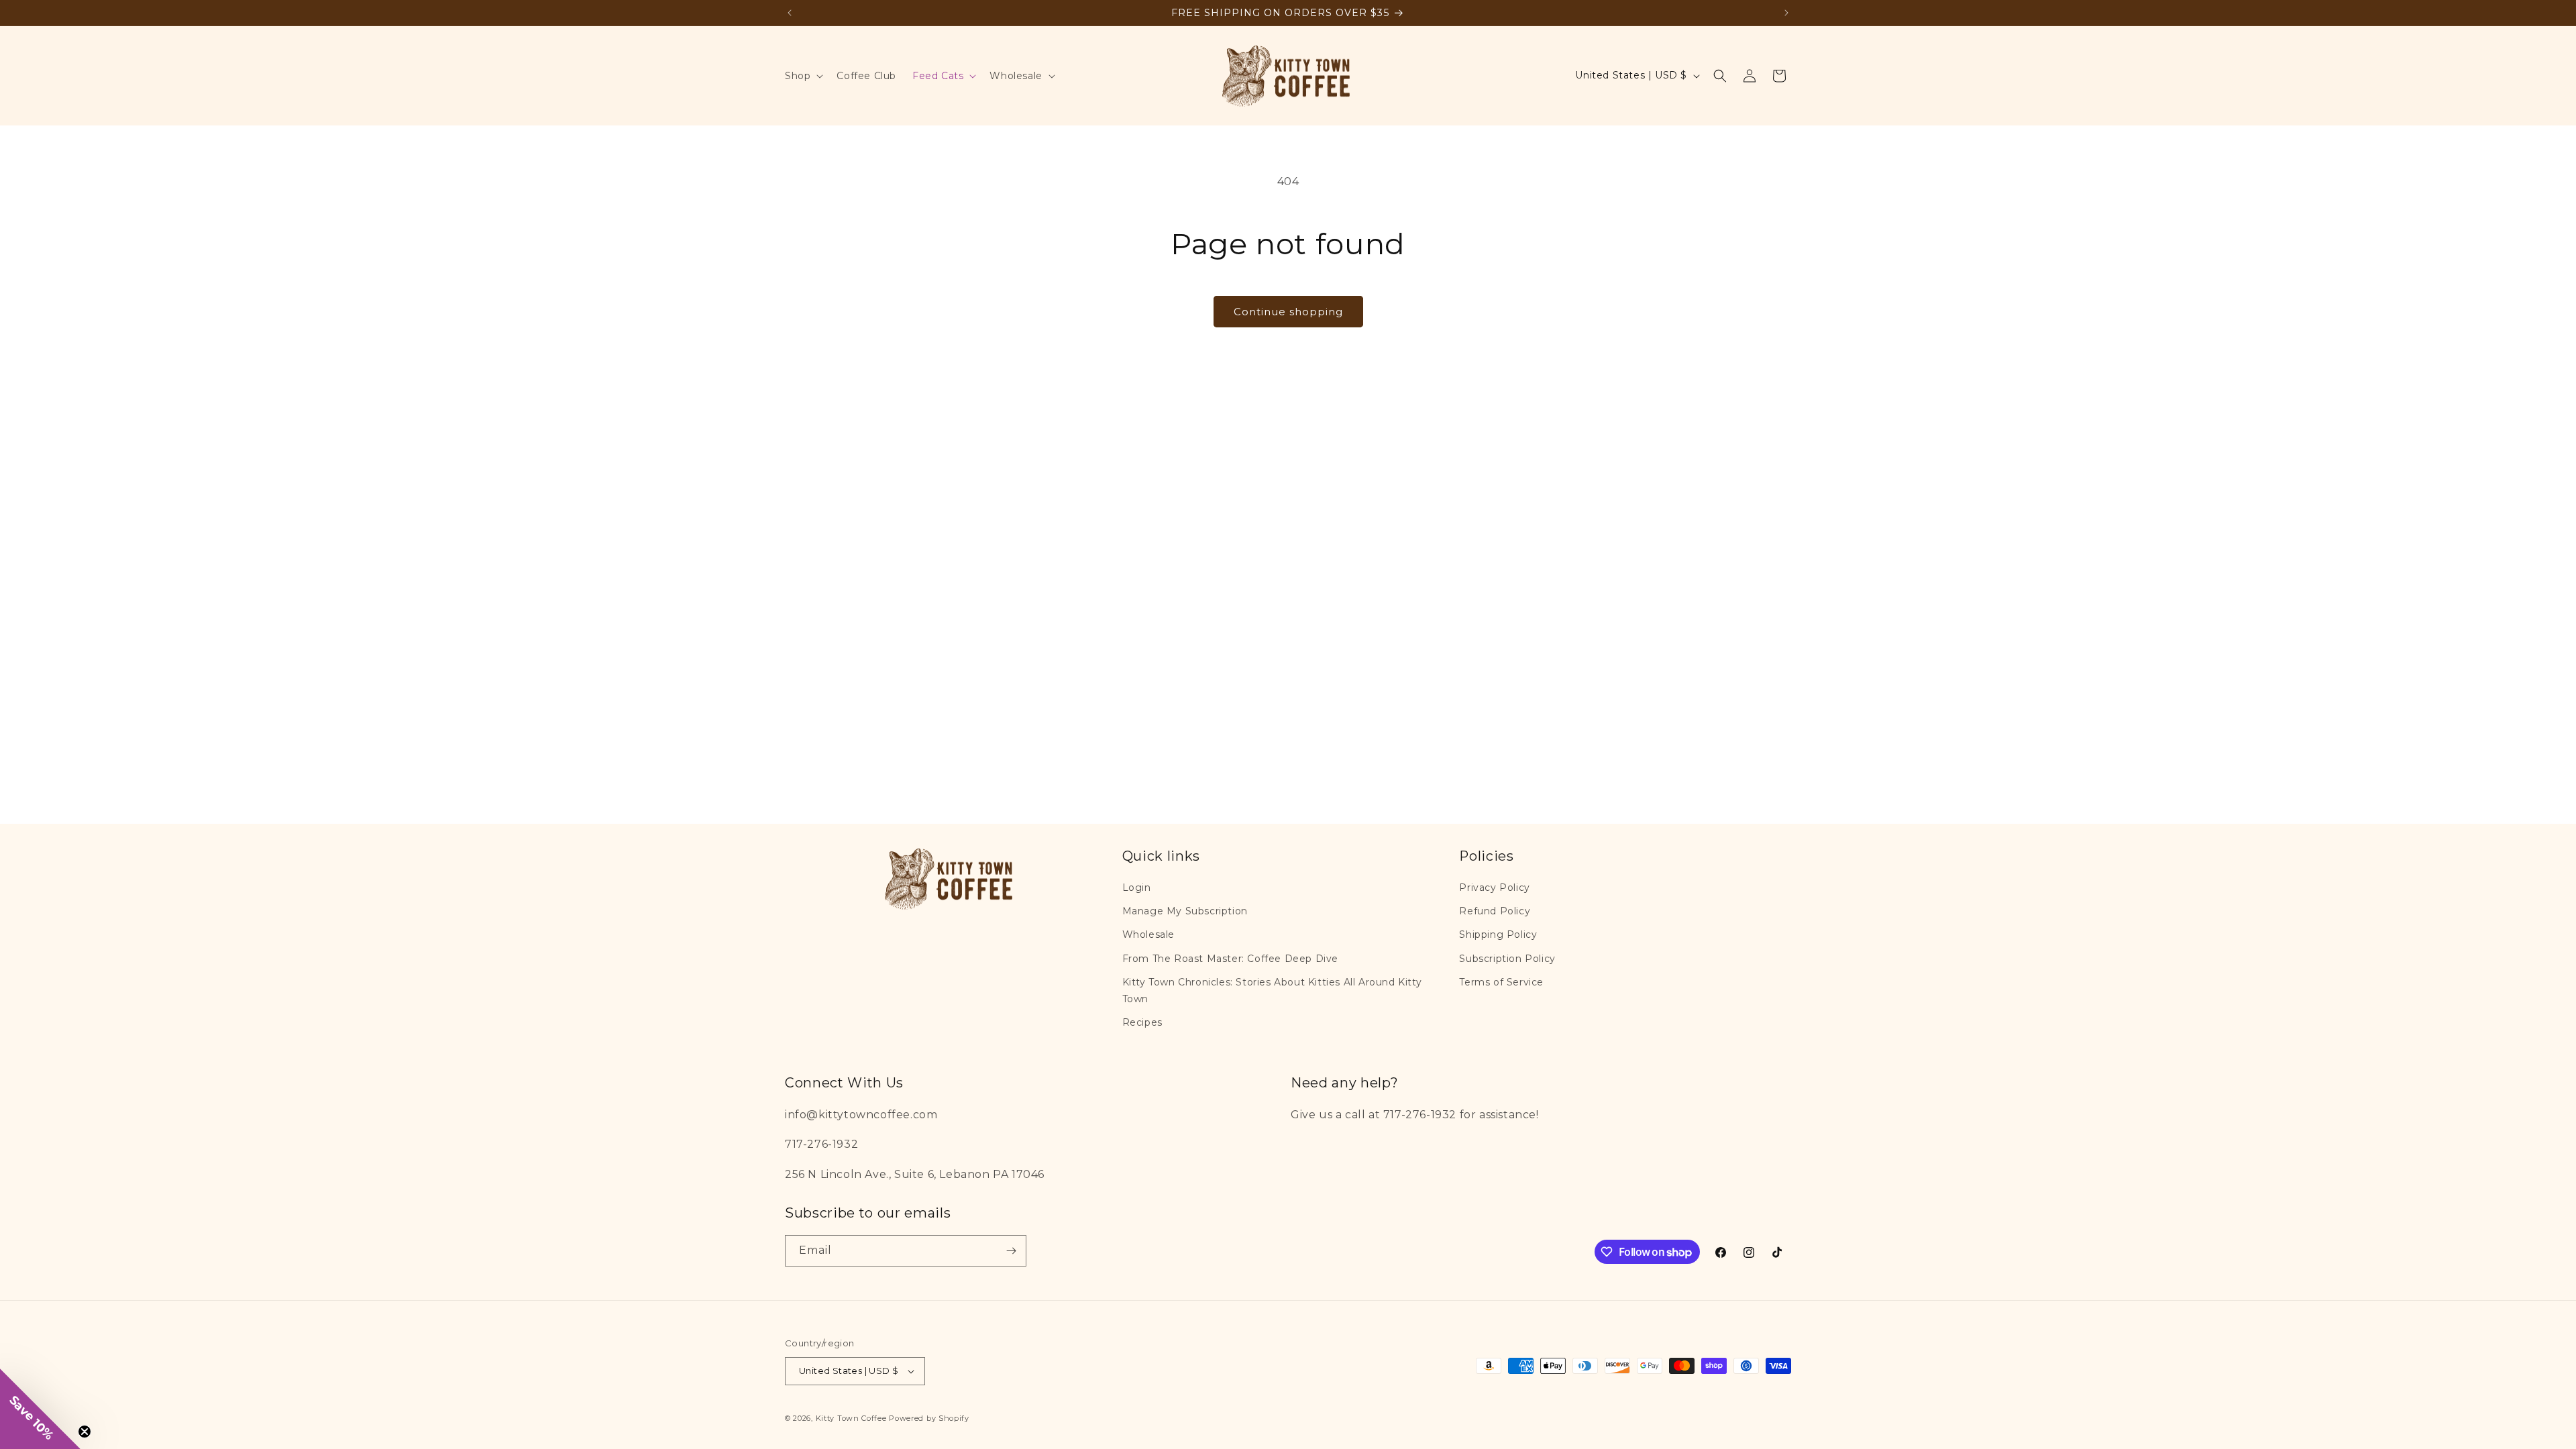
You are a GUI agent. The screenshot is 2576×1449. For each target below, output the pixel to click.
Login (1137, 888)
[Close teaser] (85, 1432)
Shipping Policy (1498, 934)
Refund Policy (1495, 911)
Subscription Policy (1507, 959)
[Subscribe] (1011, 1251)
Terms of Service (1501, 982)
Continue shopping (1288, 312)
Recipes (1142, 1022)
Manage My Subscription (1185, 911)
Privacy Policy (1494, 888)
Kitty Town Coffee (851, 1418)
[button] (803, 76)
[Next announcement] (1786, 13)
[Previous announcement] (790, 13)
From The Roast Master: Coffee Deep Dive (1230, 959)
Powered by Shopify (929, 1418)
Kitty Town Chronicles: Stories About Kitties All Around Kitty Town (1272, 990)
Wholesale (1148, 934)
